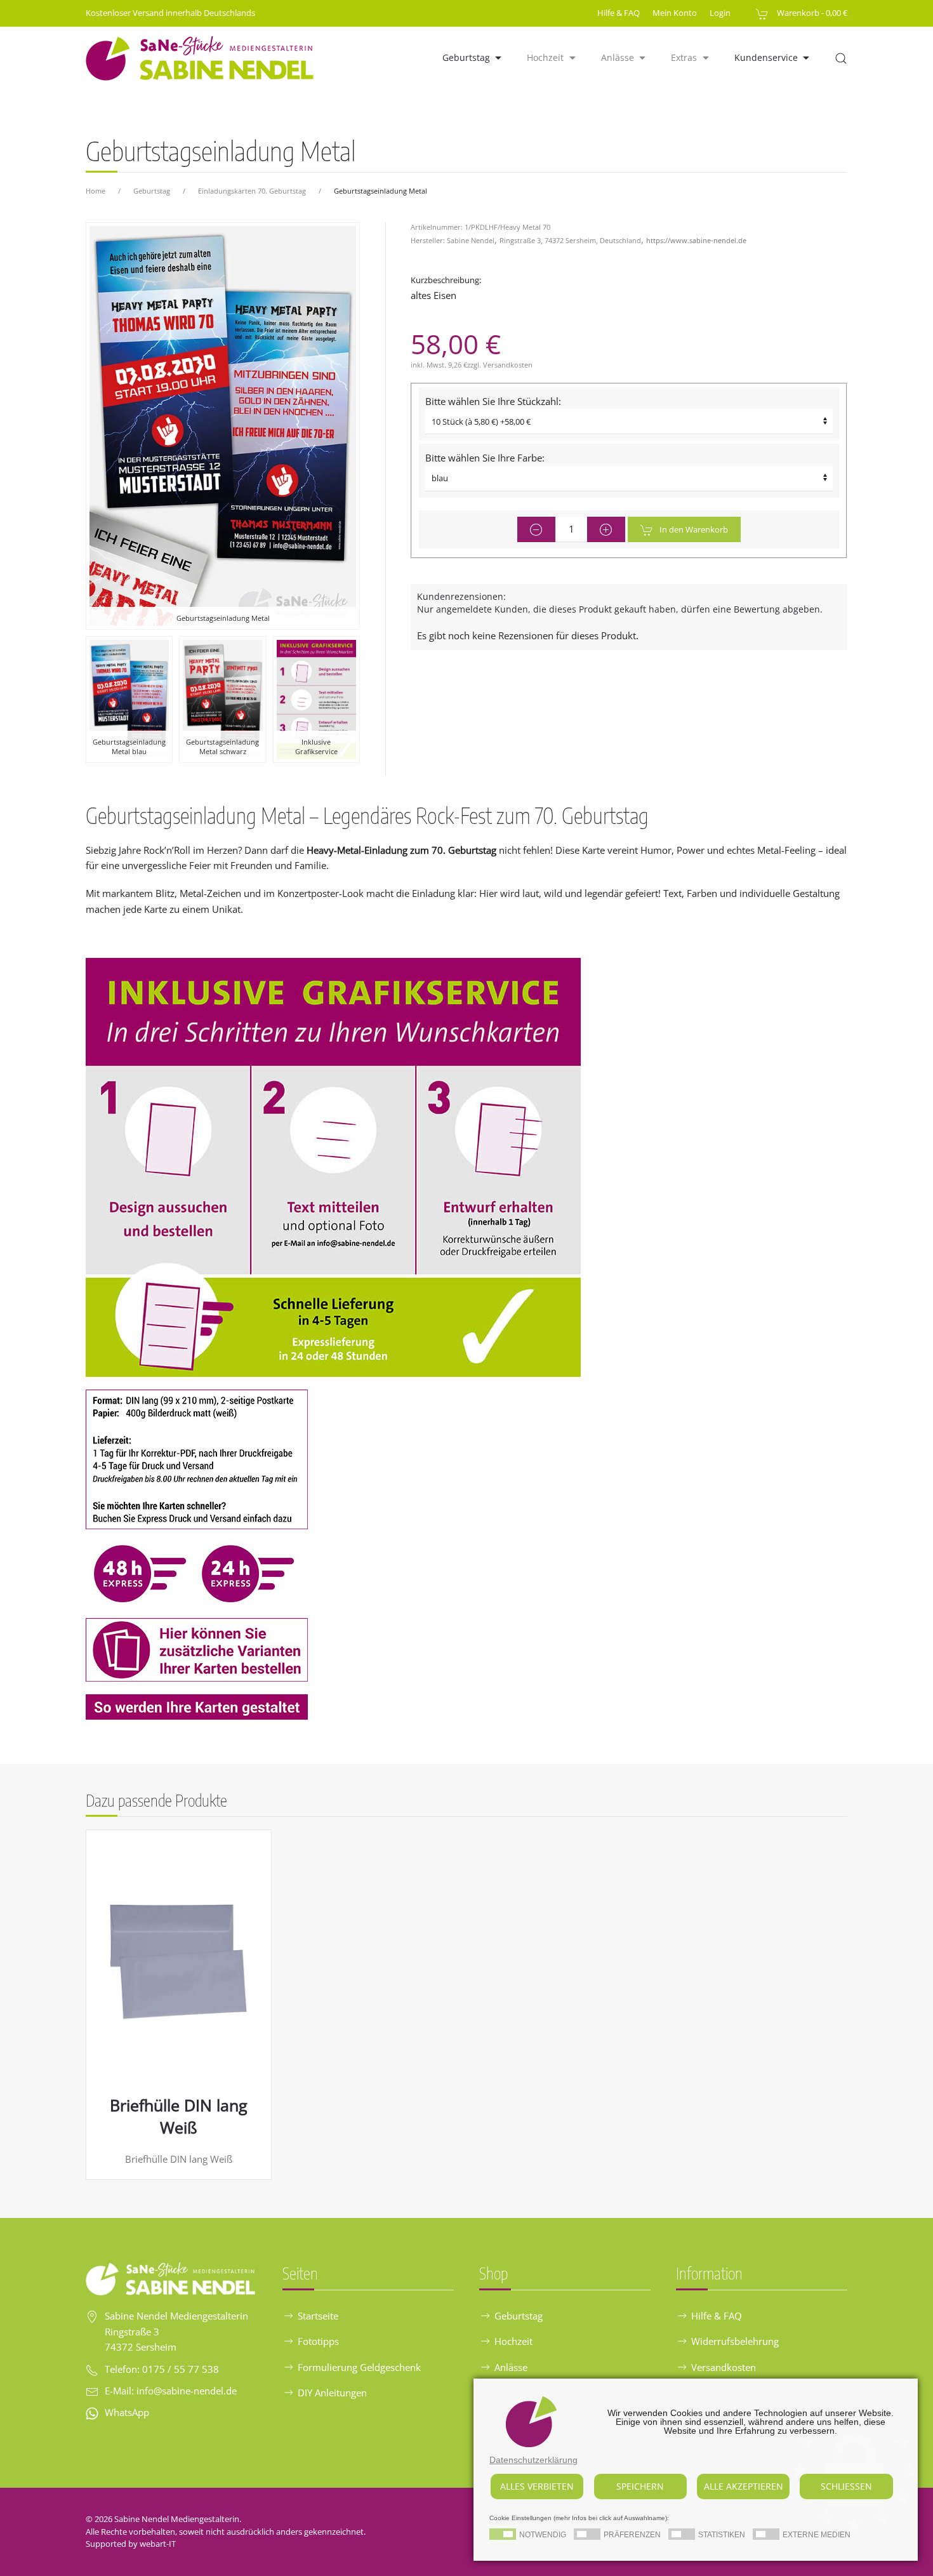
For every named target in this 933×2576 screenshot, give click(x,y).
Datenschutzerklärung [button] (533, 2460)
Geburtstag (519, 2316)
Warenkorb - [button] (811, 13)
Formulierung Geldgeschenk (359, 2367)
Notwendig (543, 2535)
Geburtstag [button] (466, 57)
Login (720, 13)
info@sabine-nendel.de (187, 2391)
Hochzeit (513, 2341)
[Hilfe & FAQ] (333, 1166)
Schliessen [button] (846, 2486)
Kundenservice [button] (766, 57)
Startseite (318, 2316)
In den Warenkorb (694, 529)
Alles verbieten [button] (537, 2486)
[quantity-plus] (606, 529)
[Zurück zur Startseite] (201, 58)
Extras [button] (684, 57)
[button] (841, 58)
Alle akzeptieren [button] (744, 2486)
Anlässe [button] (618, 57)
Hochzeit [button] (545, 57)
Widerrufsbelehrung (735, 2341)
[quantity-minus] (536, 529)
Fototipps (318, 2341)
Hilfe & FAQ (619, 13)
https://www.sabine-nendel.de (696, 240)
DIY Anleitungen (332, 2393)
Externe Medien (817, 2535)
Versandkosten (508, 365)
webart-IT (158, 2544)
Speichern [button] (640, 2486)
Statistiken (722, 2535)
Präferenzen (632, 2535)
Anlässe (511, 2367)
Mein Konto (675, 13)
